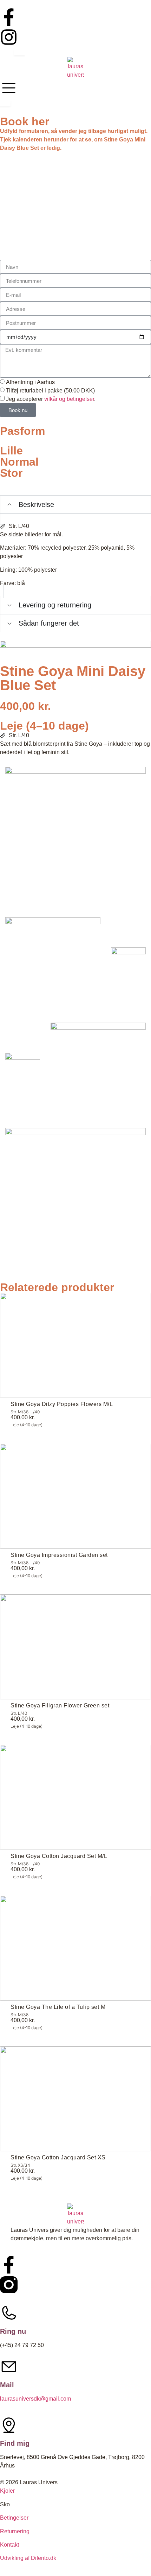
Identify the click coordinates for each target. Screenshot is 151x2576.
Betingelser (14, 2518)
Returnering (15, 2531)
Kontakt (9, 2545)
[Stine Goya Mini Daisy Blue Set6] (75, 1198)
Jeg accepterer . (51, 399)
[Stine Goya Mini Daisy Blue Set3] (128, 965)
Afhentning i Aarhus (30, 382)
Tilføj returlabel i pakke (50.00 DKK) (50, 391)
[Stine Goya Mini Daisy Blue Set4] (23, 1070)
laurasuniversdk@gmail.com (35, 2399)
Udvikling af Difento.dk (28, 2558)
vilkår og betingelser (69, 399)
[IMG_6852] (75, 837)
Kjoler (7, 2491)
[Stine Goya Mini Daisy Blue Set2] (53, 965)
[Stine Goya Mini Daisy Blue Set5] (98, 1070)
